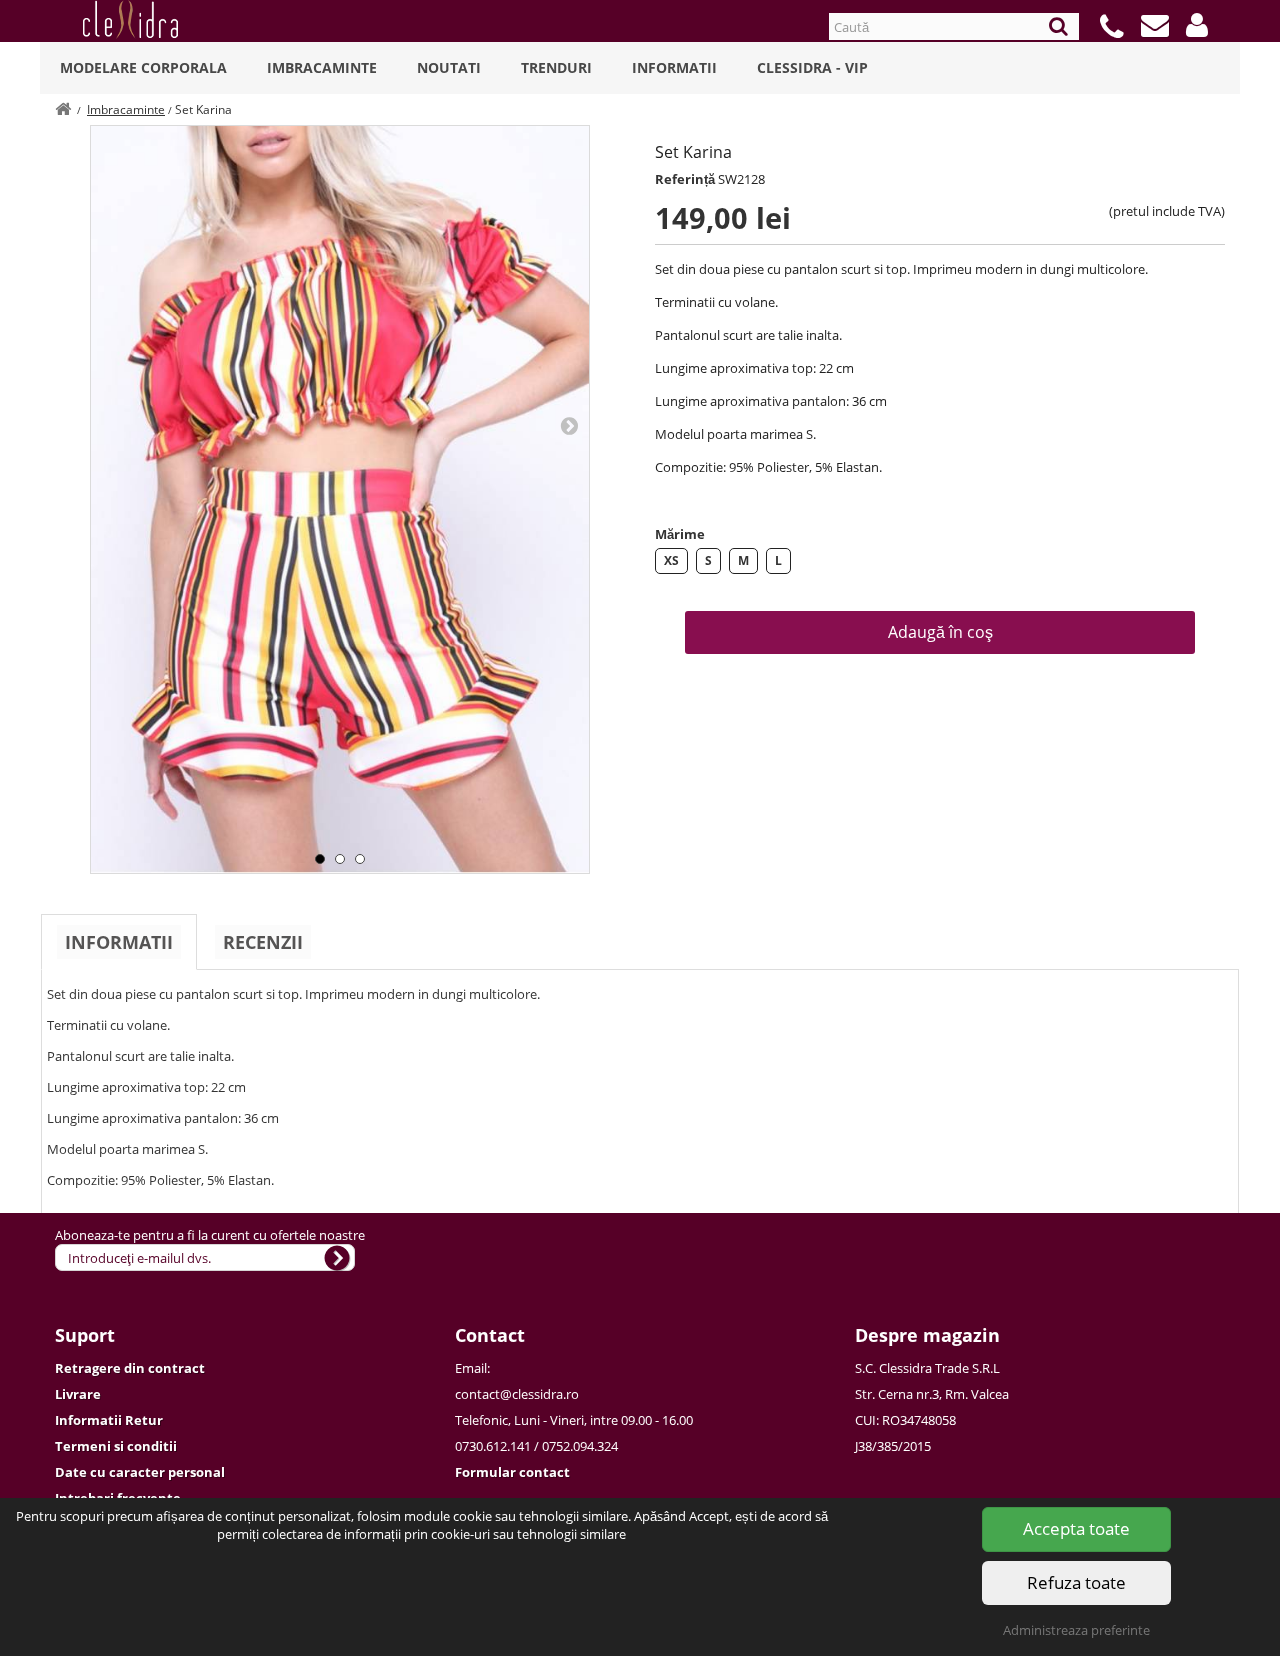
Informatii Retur (109, 1420)
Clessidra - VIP (812, 67)
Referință (685, 179)
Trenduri (556, 67)
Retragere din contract (130, 1368)
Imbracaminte (322, 67)
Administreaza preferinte (1076, 1630)
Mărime (680, 534)
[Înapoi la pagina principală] (63, 109)
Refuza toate (1076, 1582)
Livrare (78, 1394)
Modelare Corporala (143, 67)
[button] (1197, 25)
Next (569, 425)
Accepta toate (1076, 1528)
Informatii (674, 67)
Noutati (449, 67)
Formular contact (512, 1472)
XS (671, 560)
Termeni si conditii (116, 1446)
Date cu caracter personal (140, 1472)
